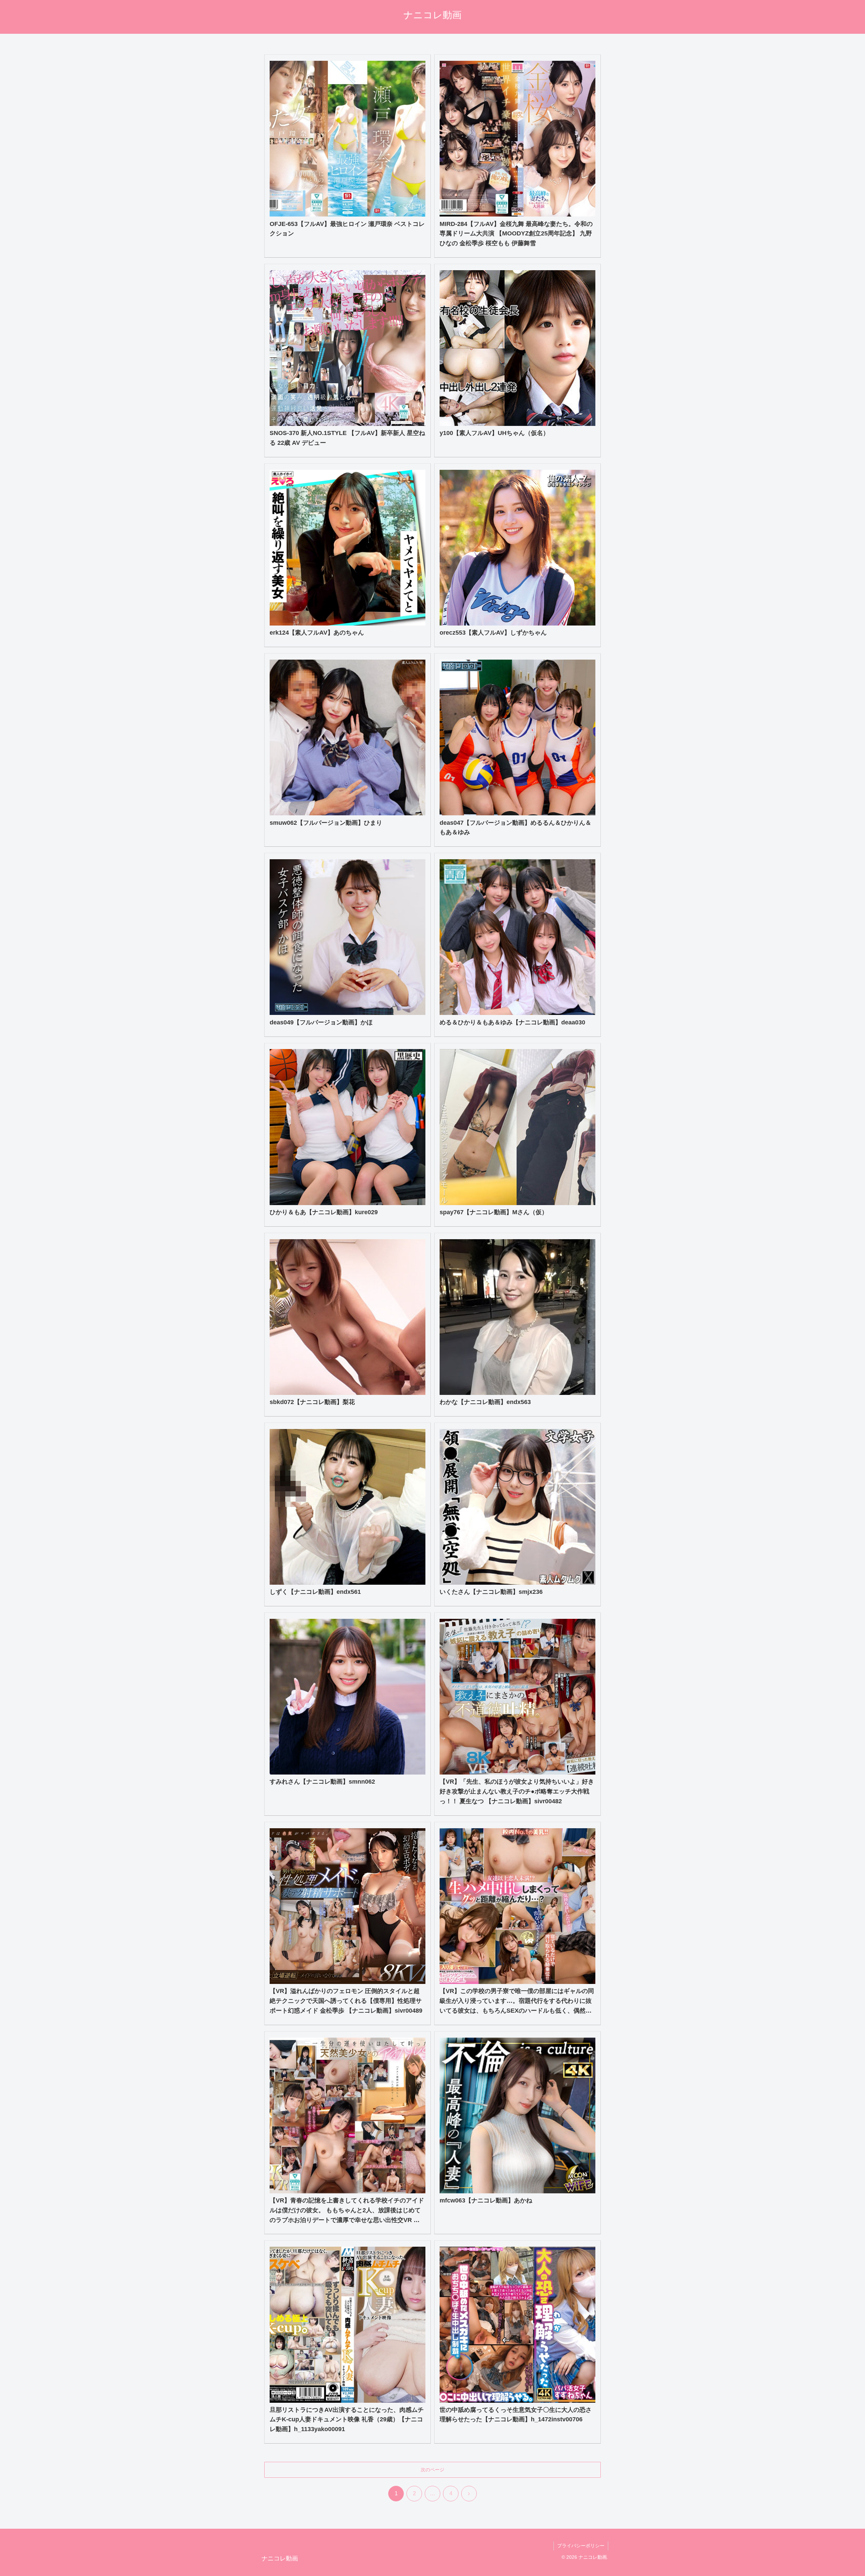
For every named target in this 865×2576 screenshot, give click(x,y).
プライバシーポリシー (581, 2546)
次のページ (432, 2470)
